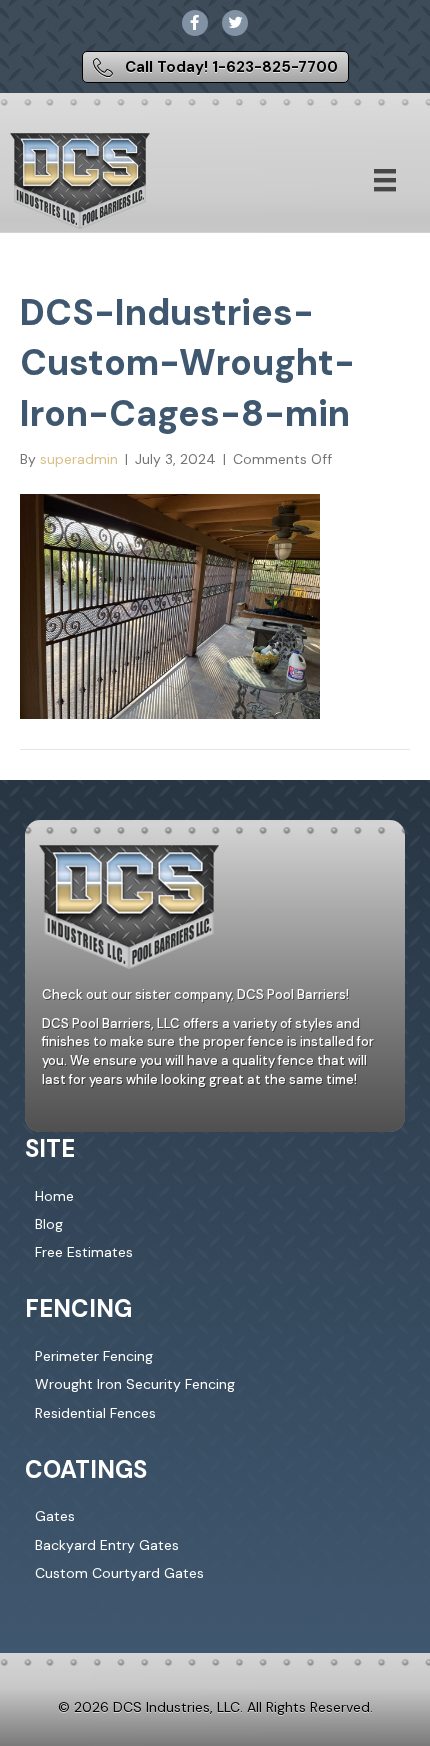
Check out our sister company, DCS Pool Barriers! (195, 994)
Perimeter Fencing (94, 1356)
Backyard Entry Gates (107, 1545)
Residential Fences (95, 1413)
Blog (49, 1224)
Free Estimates (84, 1252)
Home (54, 1196)
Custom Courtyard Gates (119, 1573)
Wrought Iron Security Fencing (135, 1384)
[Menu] (385, 180)
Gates (55, 1516)
